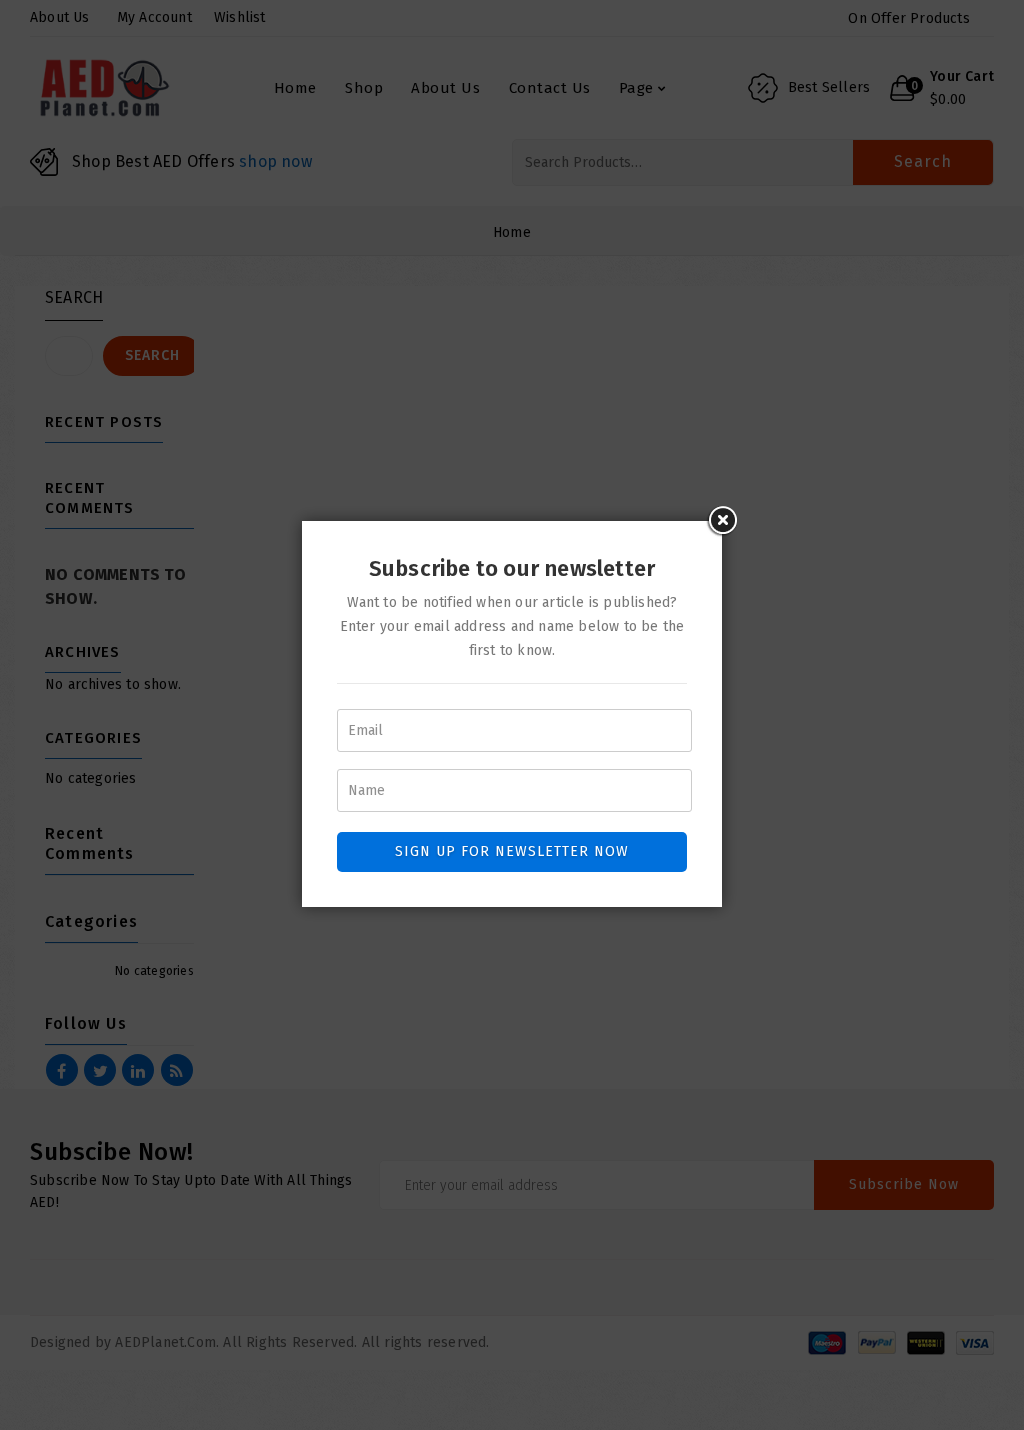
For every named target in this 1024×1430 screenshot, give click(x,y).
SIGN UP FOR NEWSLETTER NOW (512, 851)
